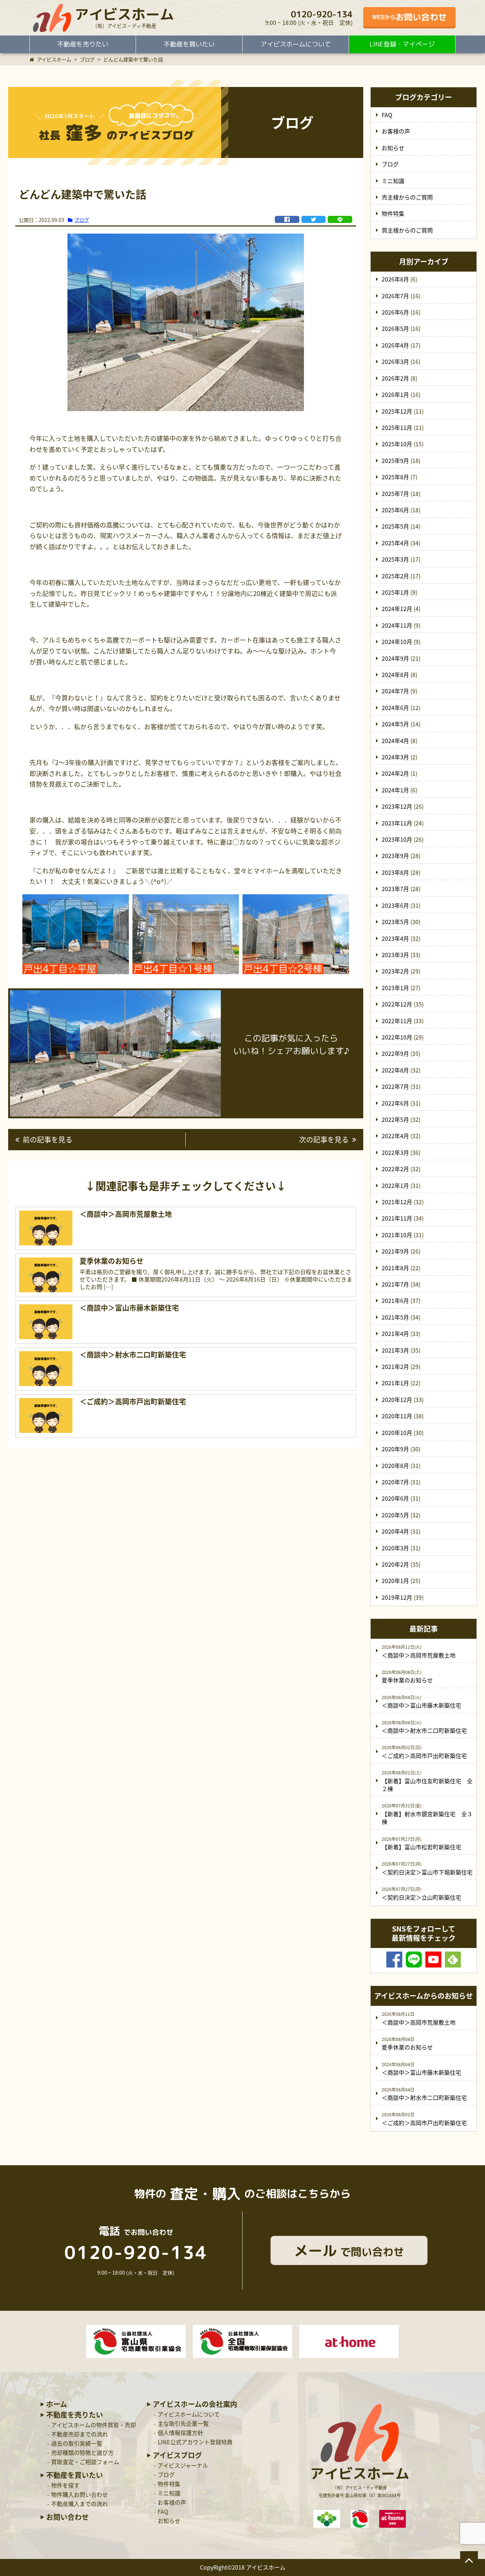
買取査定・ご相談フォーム (85, 2462)
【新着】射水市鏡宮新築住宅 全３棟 (427, 1818)
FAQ (387, 115)
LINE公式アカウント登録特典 (195, 2442)
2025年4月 (395, 543)
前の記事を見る (48, 1139)
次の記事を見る (324, 1139)
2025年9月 (395, 460)
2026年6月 (395, 312)
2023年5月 (395, 922)
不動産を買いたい (189, 44)
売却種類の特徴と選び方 (82, 2452)
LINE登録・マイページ (402, 44)
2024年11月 (397, 625)
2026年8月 (395, 279)
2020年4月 (395, 1531)
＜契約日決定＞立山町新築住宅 (421, 1897)
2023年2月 (395, 971)
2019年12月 (397, 1597)
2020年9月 (395, 1449)
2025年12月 (397, 411)
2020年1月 (395, 1581)
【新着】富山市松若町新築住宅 (421, 1847)
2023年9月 (395, 856)
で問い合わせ (349, 2250)
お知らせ (393, 148)
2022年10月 (397, 1037)
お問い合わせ (67, 2517)
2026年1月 (395, 394)
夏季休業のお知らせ (407, 1680)
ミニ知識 (393, 181)
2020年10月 (397, 1432)
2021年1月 (395, 1383)
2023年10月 (397, 839)
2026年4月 (395, 345)
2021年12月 (397, 1202)
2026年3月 (395, 361)
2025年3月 (395, 559)
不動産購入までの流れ (80, 2504)
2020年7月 (395, 1482)
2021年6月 (395, 1300)
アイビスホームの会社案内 (195, 2404)
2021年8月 (395, 1268)
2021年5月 (395, 1317)
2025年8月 (395, 477)
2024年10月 (397, 642)
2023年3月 (395, 955)
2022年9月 (395, 1053)
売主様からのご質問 (407, 197)
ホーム (57, 2404)
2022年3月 (395, 1152)
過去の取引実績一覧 (77, 2443)
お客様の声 (396, 131)
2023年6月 (395, 905)
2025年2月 (395, 576)
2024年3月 (395, 757)
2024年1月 (395, 790)
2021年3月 (395, 1350)
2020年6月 (395, 1498)
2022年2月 (395, 1169)
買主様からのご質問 (407, 230)
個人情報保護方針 (180, 2433)
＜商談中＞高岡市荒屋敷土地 (419, 1655)
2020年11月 (397, 1416)
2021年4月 (395, 1333)
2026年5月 (395, 328)
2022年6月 (395, 1103)
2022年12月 (397, 1004)
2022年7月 (395, 1086)
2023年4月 (395, 938)
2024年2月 (395, 773)
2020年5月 (395, 1515)
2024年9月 (395, 658)
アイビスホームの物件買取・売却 (94, 2425)
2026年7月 (395, 296)
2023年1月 (395, 988)
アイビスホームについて (296, 44)
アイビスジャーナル (183, 2465)
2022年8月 (395, 1070)
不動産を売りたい (83, 44)
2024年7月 (395, 691)
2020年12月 (397, 1399)
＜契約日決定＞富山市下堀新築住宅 (427, 1872)
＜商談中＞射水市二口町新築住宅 (424, 1730)
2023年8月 (395, 872)
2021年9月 (395, 1251)
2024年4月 (395, 741)
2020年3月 (395, 1548)
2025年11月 (397, 427)
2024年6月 (395, 708)
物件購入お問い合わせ (80, 2494)
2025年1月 (395, 592)
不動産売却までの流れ (80, 2434)
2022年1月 (395, 1185)
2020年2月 (395, 1564)
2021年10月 (397, 1235)
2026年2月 (395, 378)
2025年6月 (395, 510)
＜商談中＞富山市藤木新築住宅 (421, 1705)
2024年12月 (397, 608)
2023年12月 (397, 806)
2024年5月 (395, 724)
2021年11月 (397, 1218)
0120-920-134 (322, 14)
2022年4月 (395, 1136)
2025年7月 (395, 493)
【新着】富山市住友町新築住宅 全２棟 (427, 1785)
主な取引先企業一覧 (183, 2423)
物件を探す (65, 2485)
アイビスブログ (177, 2455)
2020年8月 (395, 1466)
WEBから (409, 17)
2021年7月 (395, 1284)
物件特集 (393, 213)
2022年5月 (395, 1119)
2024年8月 (395, 675)
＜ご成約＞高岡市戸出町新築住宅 (424, 1756)
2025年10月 (397, 444)
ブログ (82, 220)
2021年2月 (395, 1366)
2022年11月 (397, 1021)
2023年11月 (397, 823)
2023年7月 (395, 889)
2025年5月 (395, 526)
